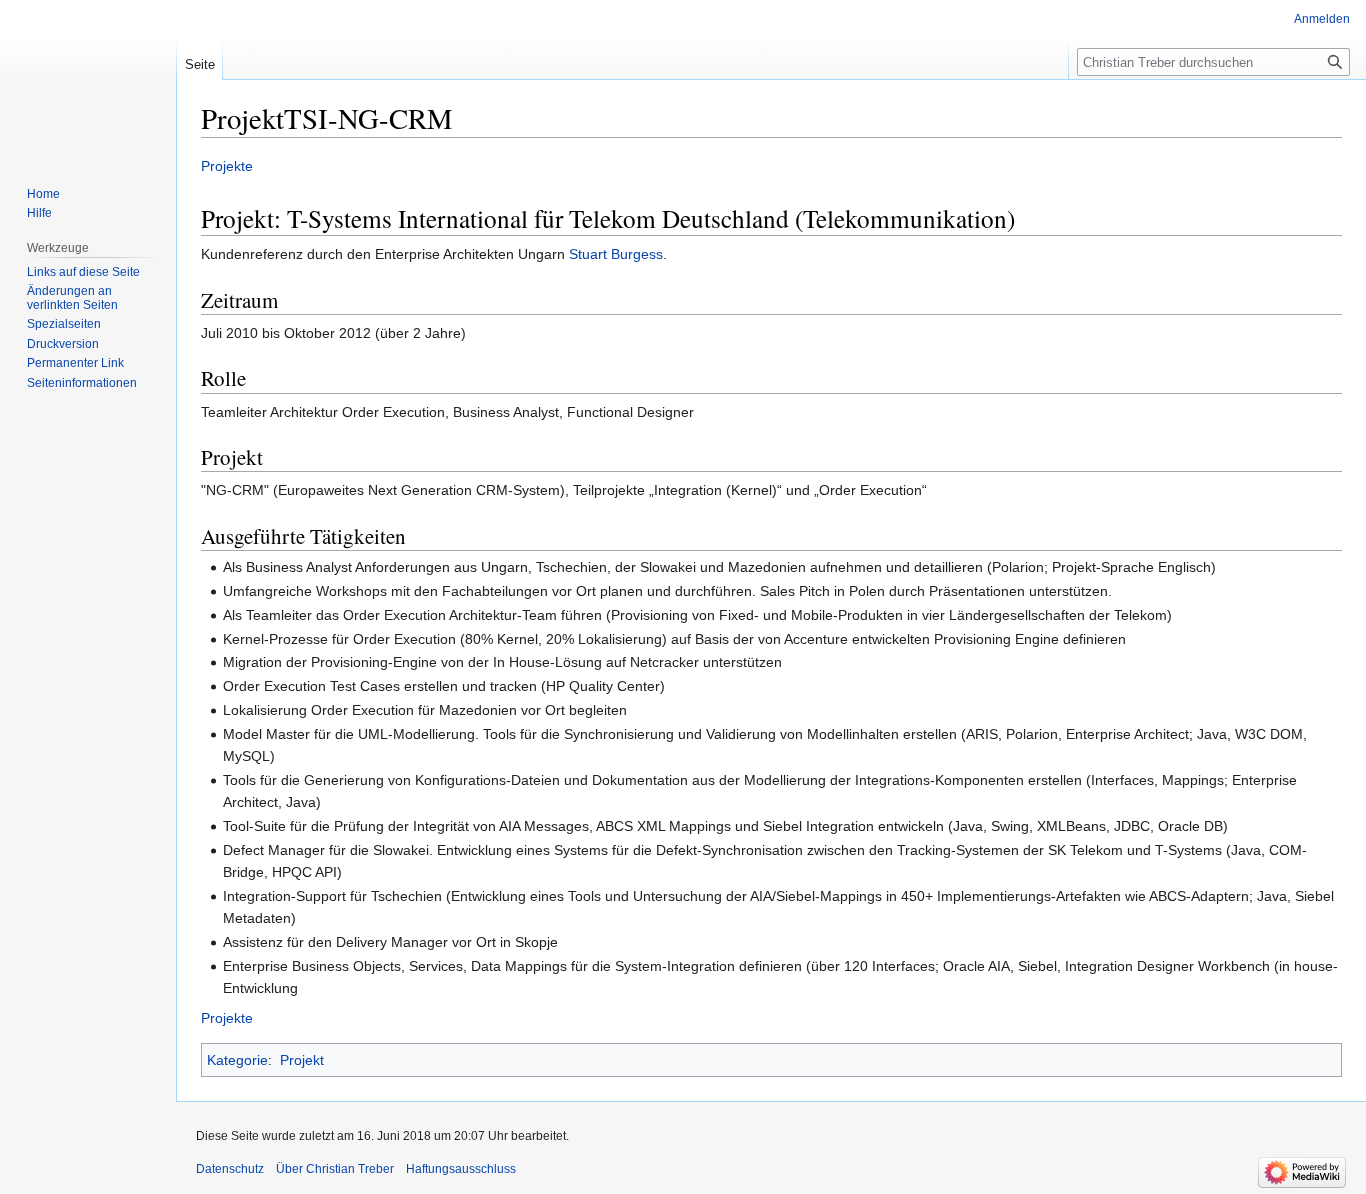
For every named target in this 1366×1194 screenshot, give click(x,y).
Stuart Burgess (616, 254)
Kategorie (237, 1060)
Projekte (227, 166)
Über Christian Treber (335, 1169)
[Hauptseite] (88, 80)
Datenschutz (230, 1169)
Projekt (302, 1060)
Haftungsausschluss (461, 1169)
